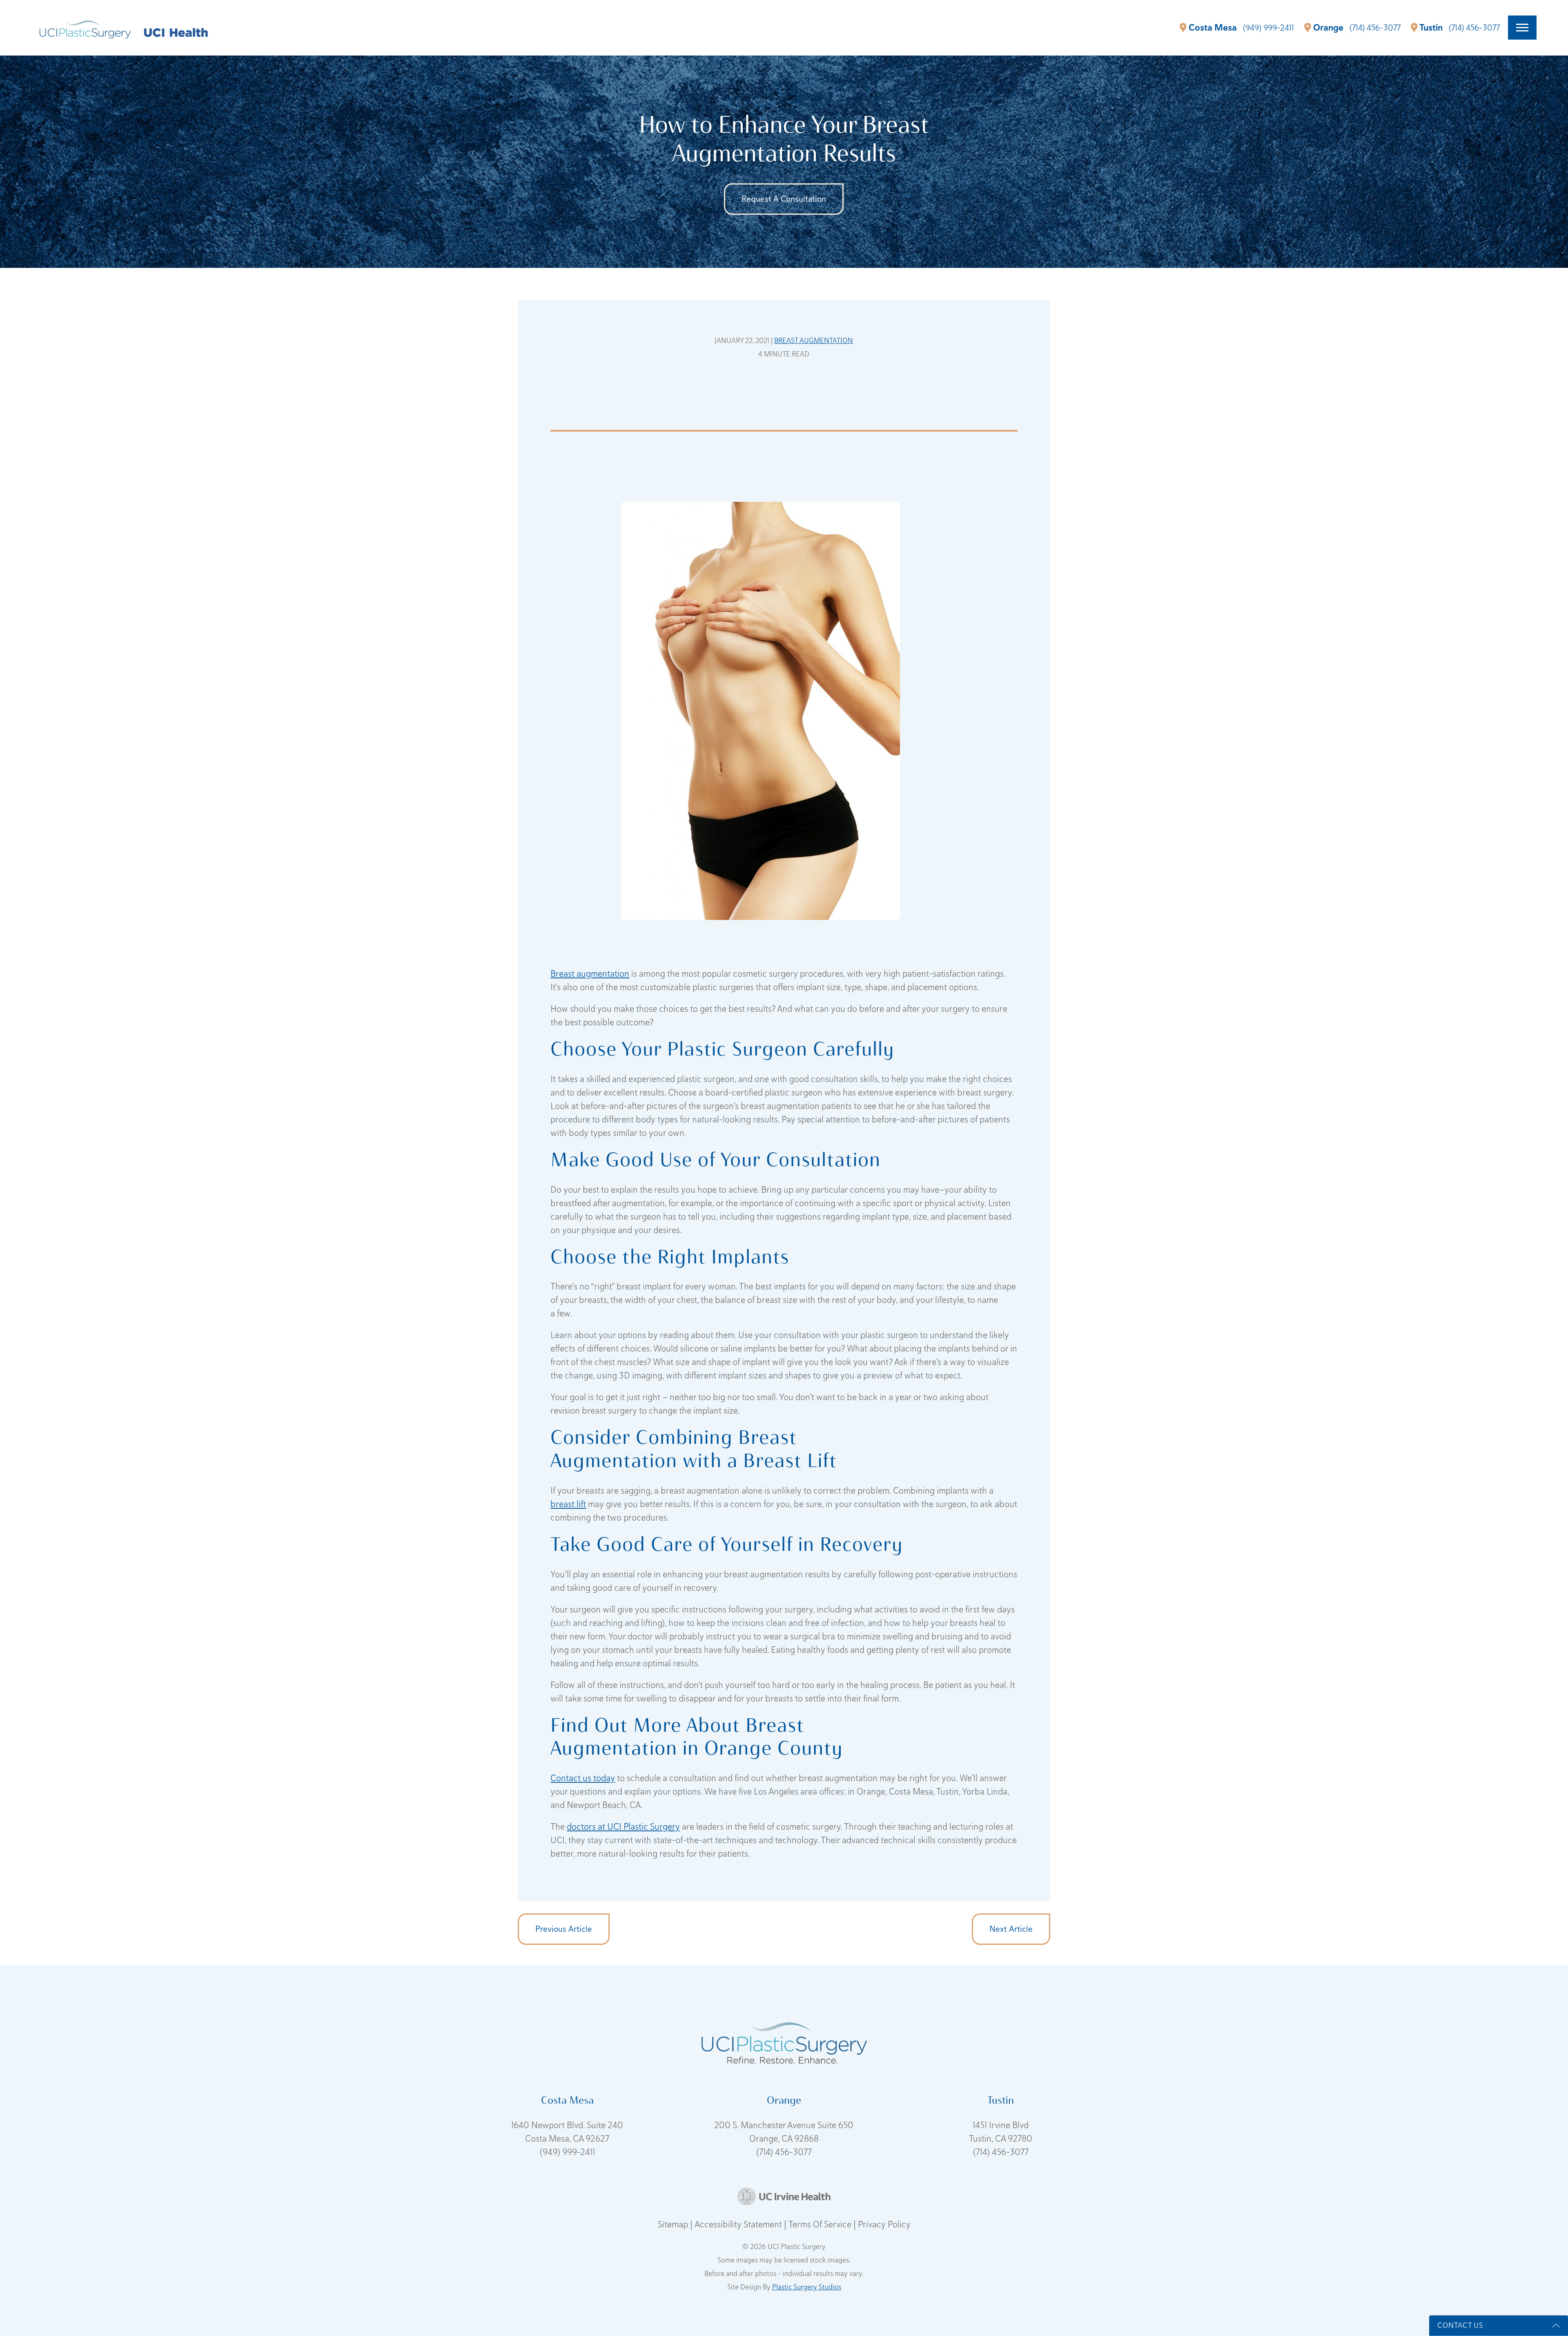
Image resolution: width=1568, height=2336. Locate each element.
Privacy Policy (884, 2224)
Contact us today (583, 1778)
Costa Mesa (1213, 28)
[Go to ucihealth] (176, 32)
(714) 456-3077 (784, 2152)
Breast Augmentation (814, 340)
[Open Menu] (1522, 28)
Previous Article (564, 1929)
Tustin (1431, 28)
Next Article (1011, 1929)
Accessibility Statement (739, 2224)
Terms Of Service (821, 2224)
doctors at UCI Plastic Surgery (623, 1826)
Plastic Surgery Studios (807, 2287)
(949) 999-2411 (567, 2152)
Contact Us (1460, 2325)
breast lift (568, 1504)
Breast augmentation (590, 973)
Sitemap (674, 2224)
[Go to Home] (85, 28)
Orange (1328, 28)
